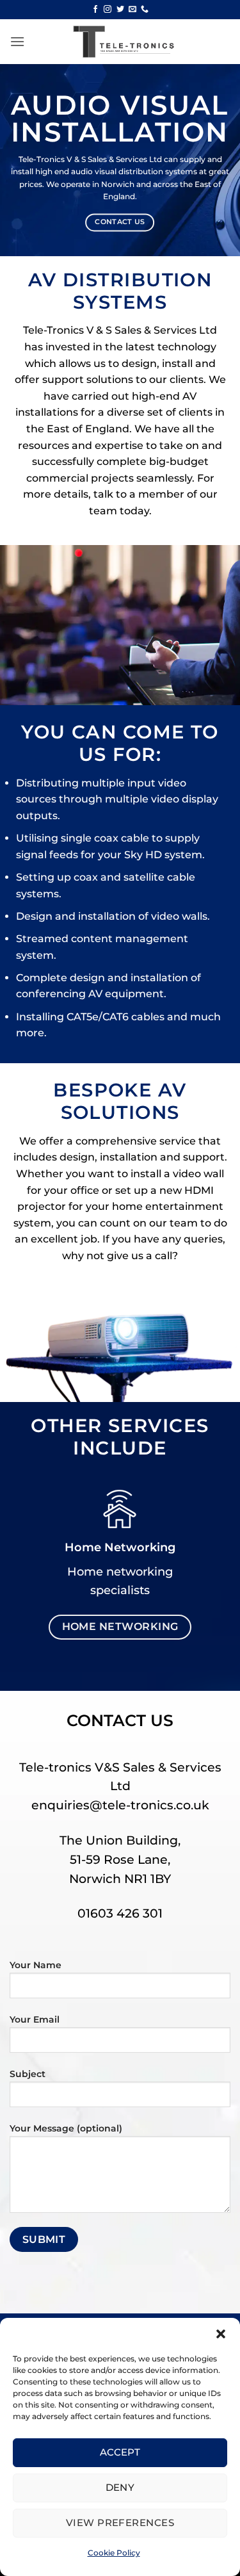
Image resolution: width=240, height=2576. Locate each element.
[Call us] (145, 10)
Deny (120, 2487)
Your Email (35, 2019)
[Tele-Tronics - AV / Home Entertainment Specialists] (120, 42)
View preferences (120, 2523)
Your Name (36, 1965)
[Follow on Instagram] (108, 10)
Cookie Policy (114, 2553)
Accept (120, 2452)
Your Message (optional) (66, 2128)
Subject (28, 2074)
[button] (221, 2334)
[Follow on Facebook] (95, 10)
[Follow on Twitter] (120, 10)
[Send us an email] (132, 10)
